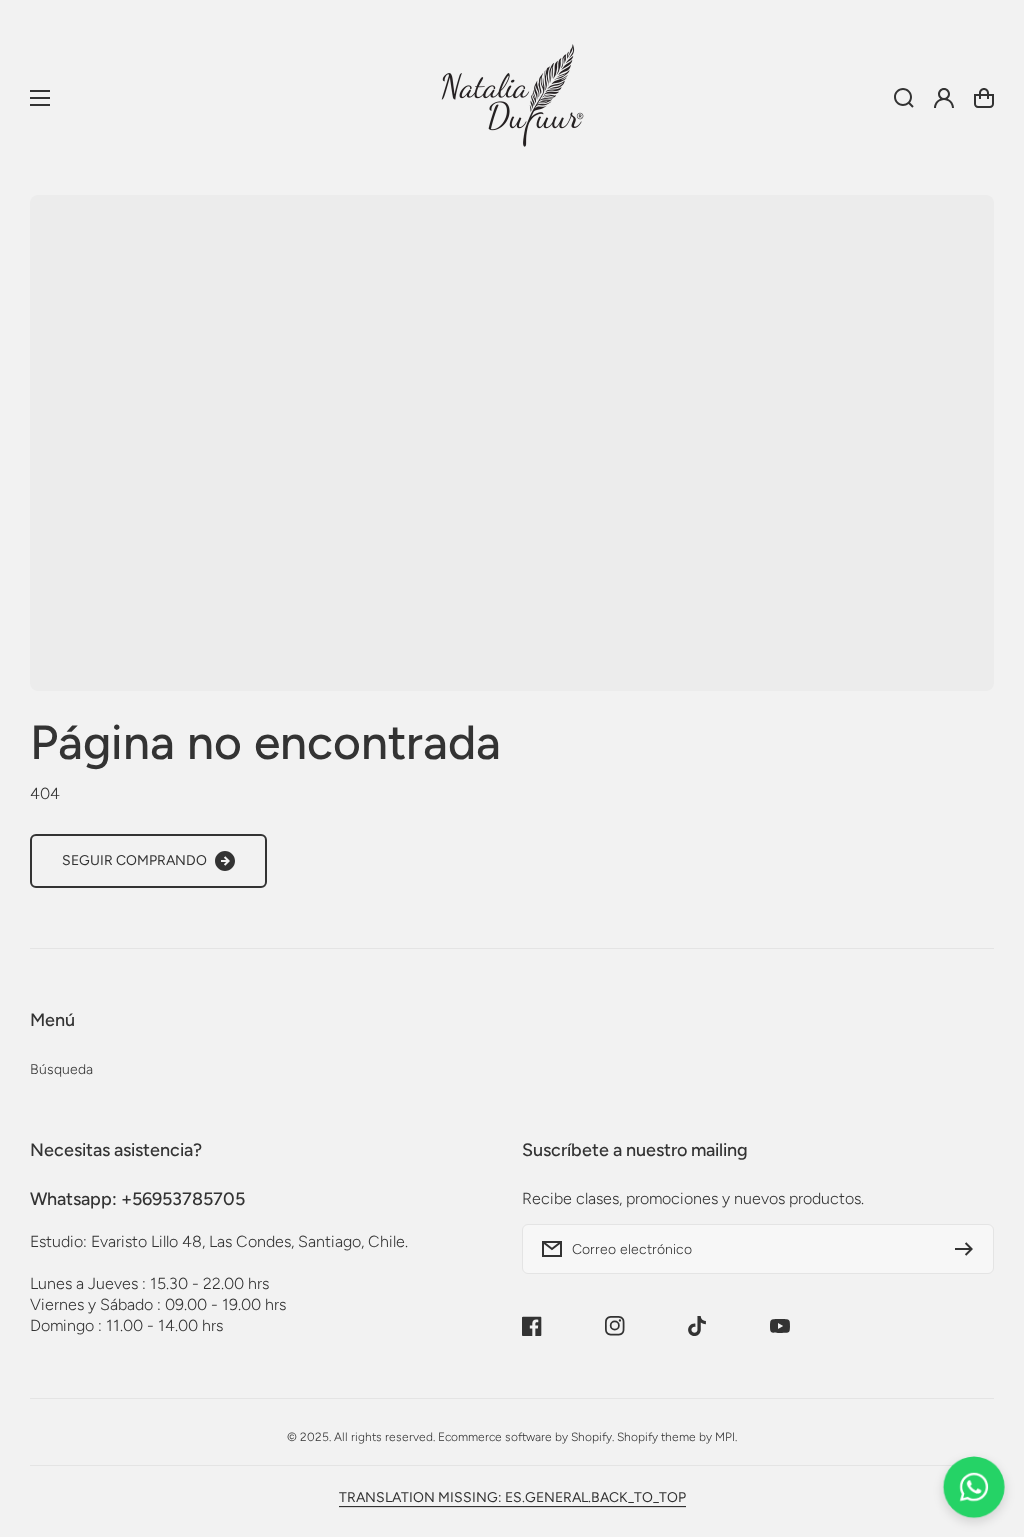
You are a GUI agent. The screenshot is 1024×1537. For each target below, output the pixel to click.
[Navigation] (40, 98)
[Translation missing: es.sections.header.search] (904, 98)
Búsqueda (61, 1069)
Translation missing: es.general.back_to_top (512, 1497)
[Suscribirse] (969, 1249)
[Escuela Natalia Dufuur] (512, 97)
